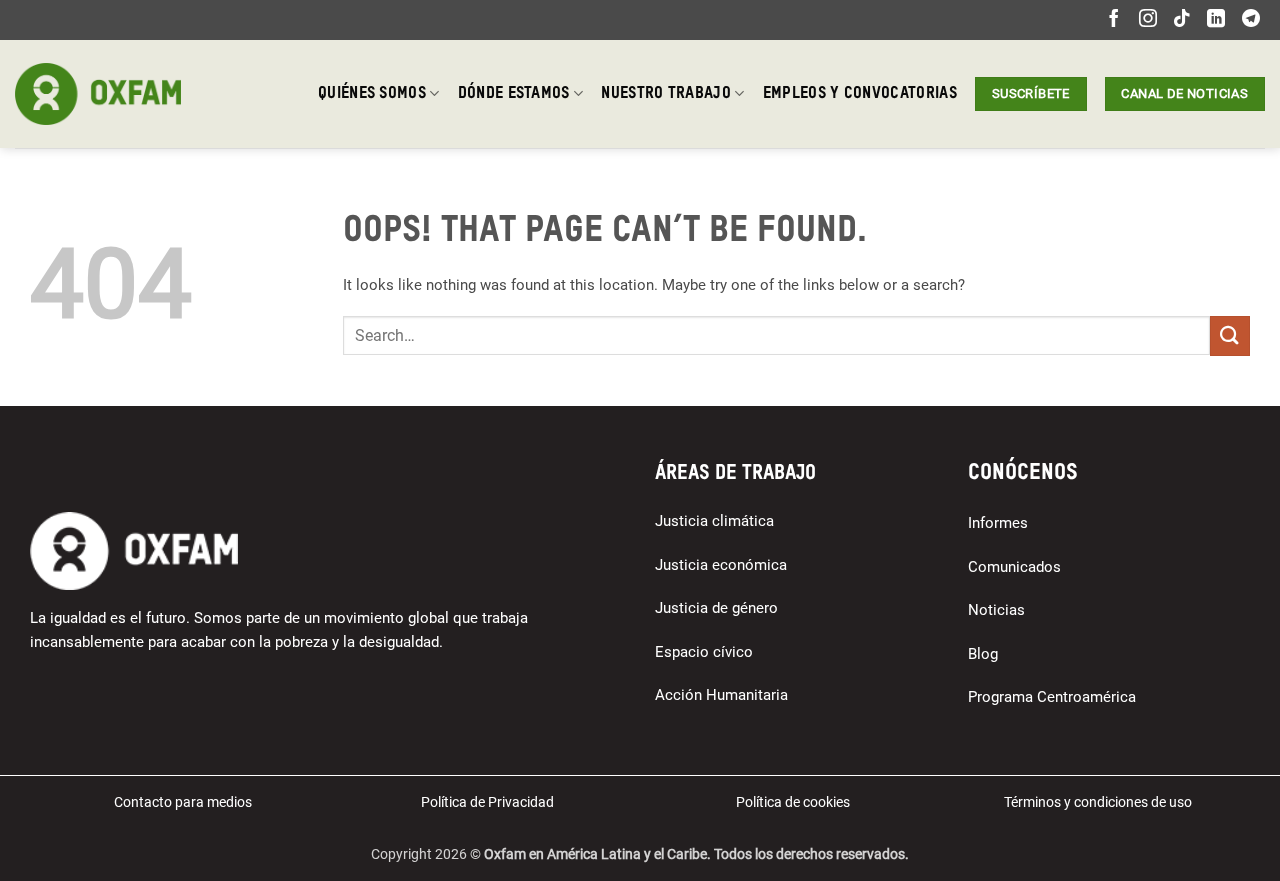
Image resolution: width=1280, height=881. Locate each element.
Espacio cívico (704, 652)
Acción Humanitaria (721, 695)
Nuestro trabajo (666, 94)
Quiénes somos (372, 94)
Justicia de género (716, 608)
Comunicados (1014, 567)
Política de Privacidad (487, 802)
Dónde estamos (514, 94)
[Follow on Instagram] (1148, 20)
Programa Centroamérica (1052, 697)
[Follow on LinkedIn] (1216, 20)
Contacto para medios (183, 802)
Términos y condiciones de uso (1098, 802)
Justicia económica (721, 565)
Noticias (996, 610)
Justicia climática (714, 521)
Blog (983, 654)
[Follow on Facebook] (1114, 20)
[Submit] (1230, 335)
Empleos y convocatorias (860, 94)
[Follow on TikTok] (1182, 20)
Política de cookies (793, 802)
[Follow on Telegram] (1251, 20)
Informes (998, 523)
